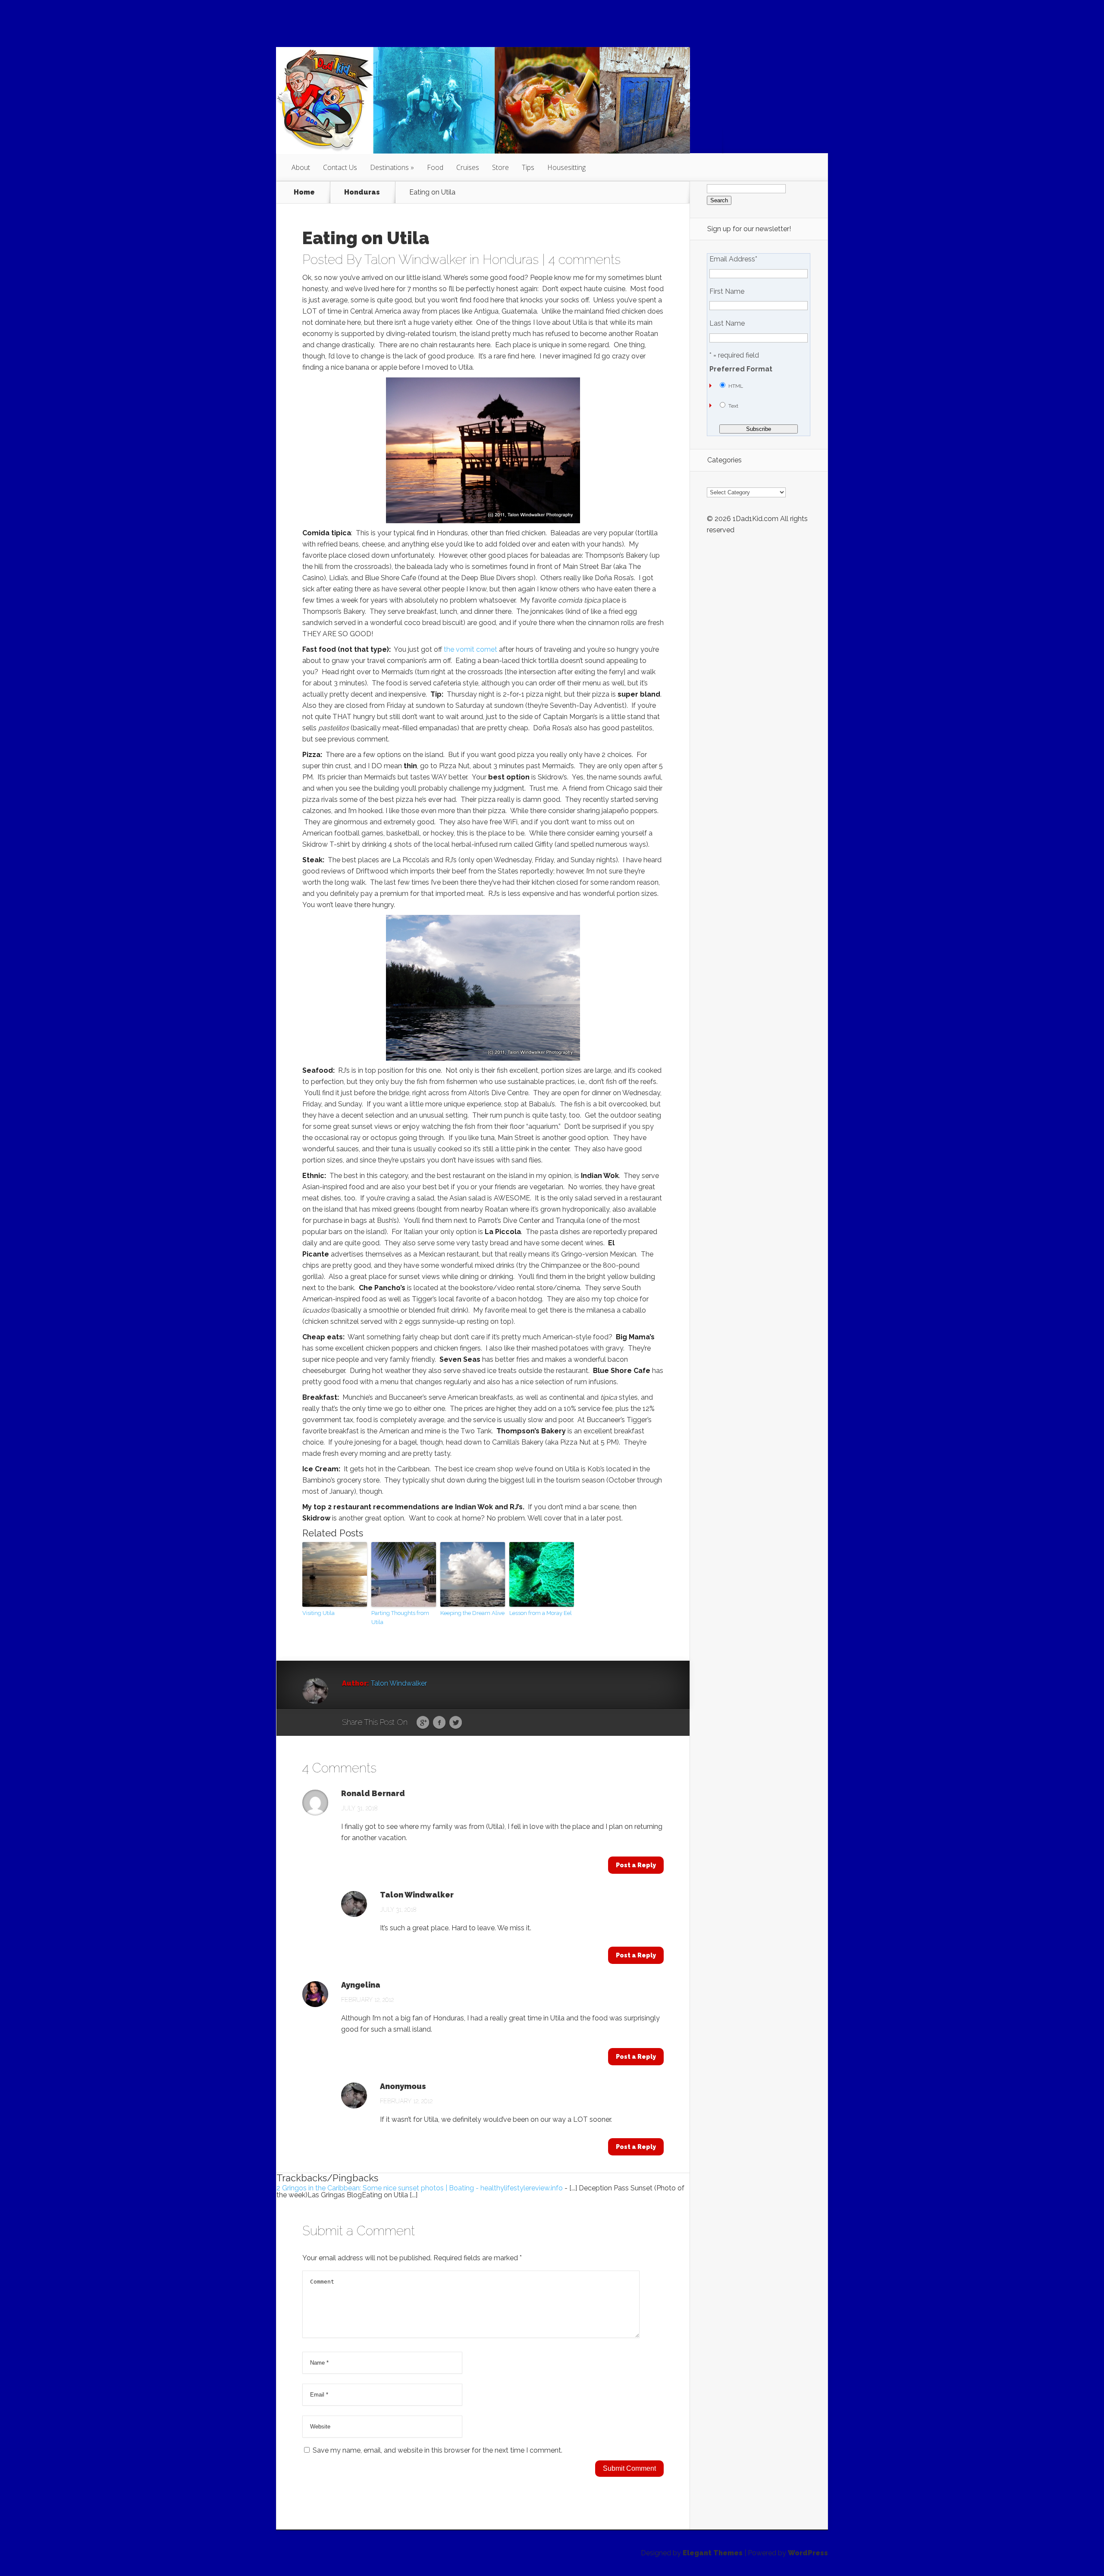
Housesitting (566, 167)
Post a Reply (636, 1865)
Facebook (439, 1723)
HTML (736, 386)
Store (500, 167)
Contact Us (340, 167)
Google (423, 1723)
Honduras (362, 192)
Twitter (456, 1723)
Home (304, 192)
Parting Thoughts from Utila (400, 1618)
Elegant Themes (713, 2553)
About (301, 167)
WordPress (808, 2553)
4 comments (585, 259)
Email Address (733, 259)
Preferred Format (741, 369)
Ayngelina (361, 1985)
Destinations (389, 167)
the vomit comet (470, 649)
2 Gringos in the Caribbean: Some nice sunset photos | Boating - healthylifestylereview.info (420, 2188)
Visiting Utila (318, 1613)
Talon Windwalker (415, 259)
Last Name (727, 324)
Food (435, 167)
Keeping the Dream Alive (472, 1613)
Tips (528, 167)
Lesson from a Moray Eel (541, 1613)
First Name (727, 292)
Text (733, 406)
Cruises (468, 167)
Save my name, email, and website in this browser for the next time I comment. (438, 2450)
